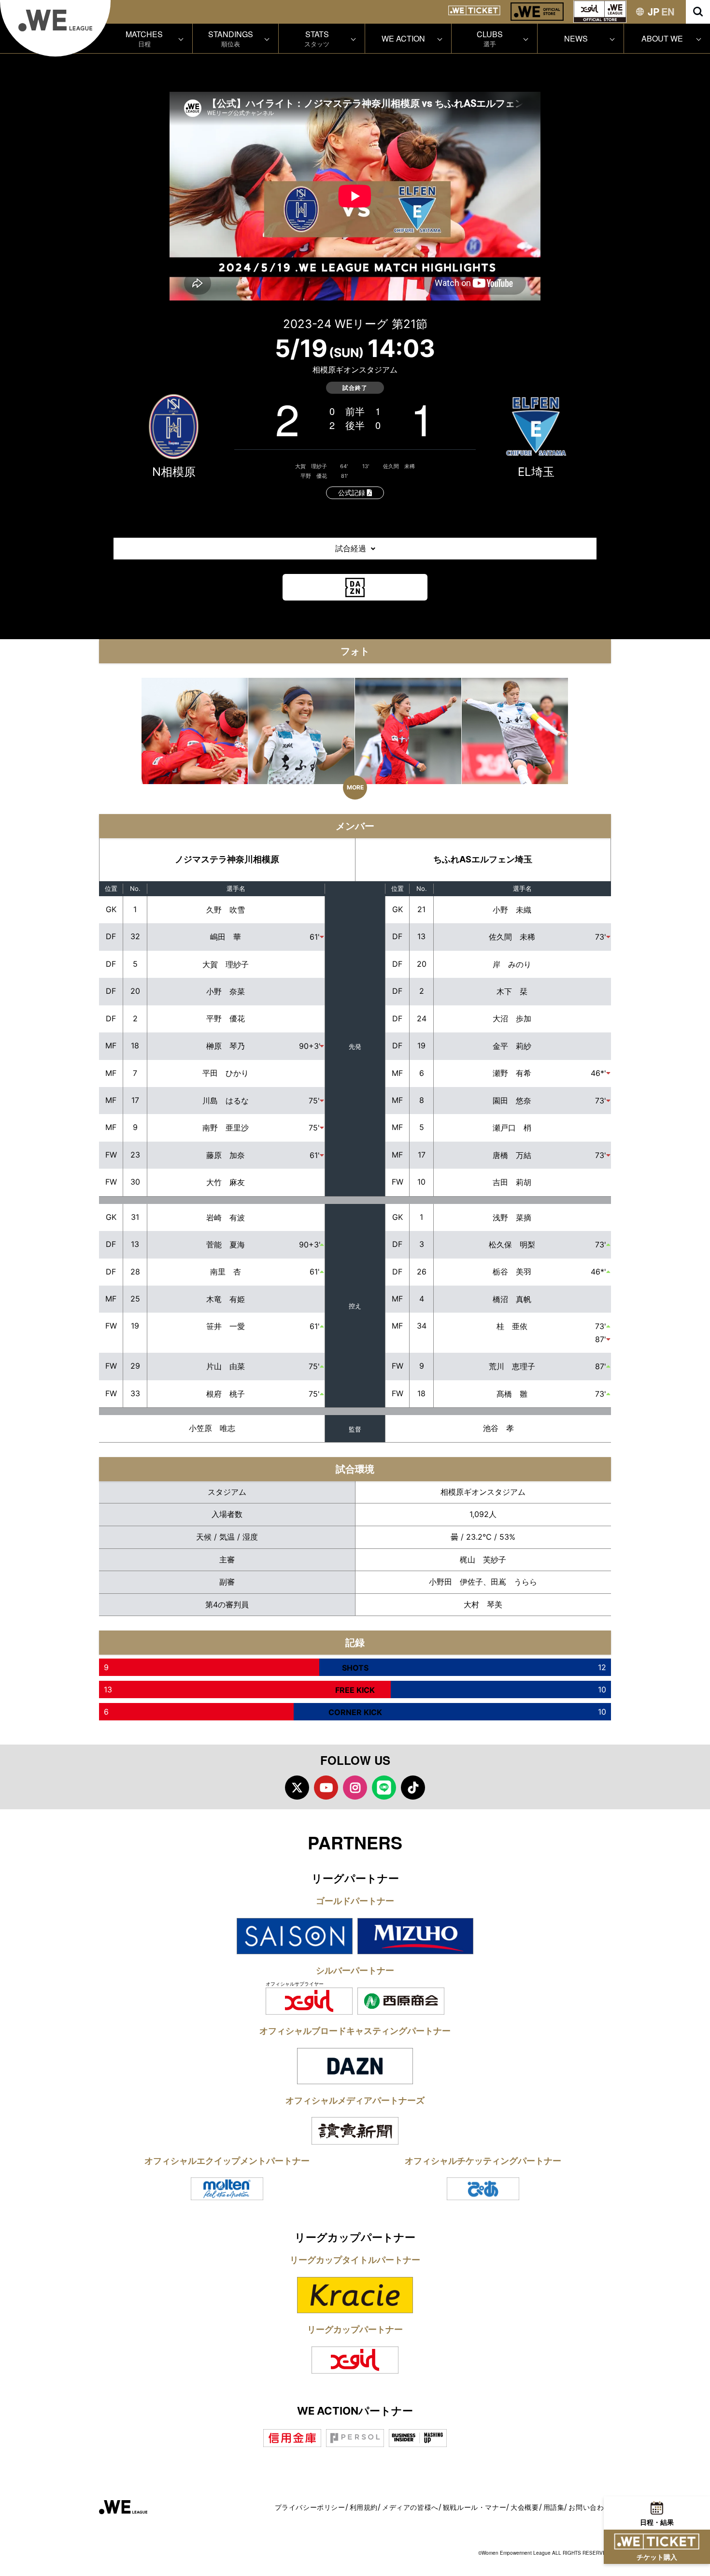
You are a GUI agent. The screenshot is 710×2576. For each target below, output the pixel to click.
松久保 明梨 (512, 1245)
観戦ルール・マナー (475, 2507)
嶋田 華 (226, 937)
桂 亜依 (512, 1326)
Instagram (355, 1788)
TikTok (413, 1788)
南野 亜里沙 (226, 1128)
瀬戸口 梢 (512, 1128)
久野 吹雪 (226, 910)
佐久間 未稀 (399, 466)
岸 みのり (512, 964)
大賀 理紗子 (311, 466)
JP (653, 11)
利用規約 (364, 2507)
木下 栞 (512, 991)
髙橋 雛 (512, 1394)
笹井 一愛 (226, 1326)
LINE (384, 1788)
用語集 (554, 2507)
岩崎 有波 (226, 1217)
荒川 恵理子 (512, 1366)
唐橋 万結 (512, 1155)
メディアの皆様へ (410, 2507)
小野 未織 (512, 910)
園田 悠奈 (512, 1101)
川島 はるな (226, 1101)
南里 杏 (226, 1272)
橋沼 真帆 (512, 1299)
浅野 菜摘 (512, 1217)
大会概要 (525, 2507)
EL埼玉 (536, 472)
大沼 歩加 (512, 1018)
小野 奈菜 (226, 991)
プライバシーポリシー (310, 2507)
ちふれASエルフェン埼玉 (483, 859)
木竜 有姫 (226, 1299)
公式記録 (353, 493)
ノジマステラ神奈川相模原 (227, 859)
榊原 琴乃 (226, 1046)
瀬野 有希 (512, 1073)
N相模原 (174, 472)
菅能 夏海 (226, 1245)
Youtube (326, 1788)
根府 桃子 (226, 1394)
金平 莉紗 (512, 1046)
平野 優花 (314, 476)
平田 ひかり (226, 1073)
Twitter (297, 1788)
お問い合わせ (590, 2507)
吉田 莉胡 (512, 1182)
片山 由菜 (226, 1366)
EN (668, 11)
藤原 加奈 (226, 1155)
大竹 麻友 (226, 1182)
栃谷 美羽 (512, 1272)
